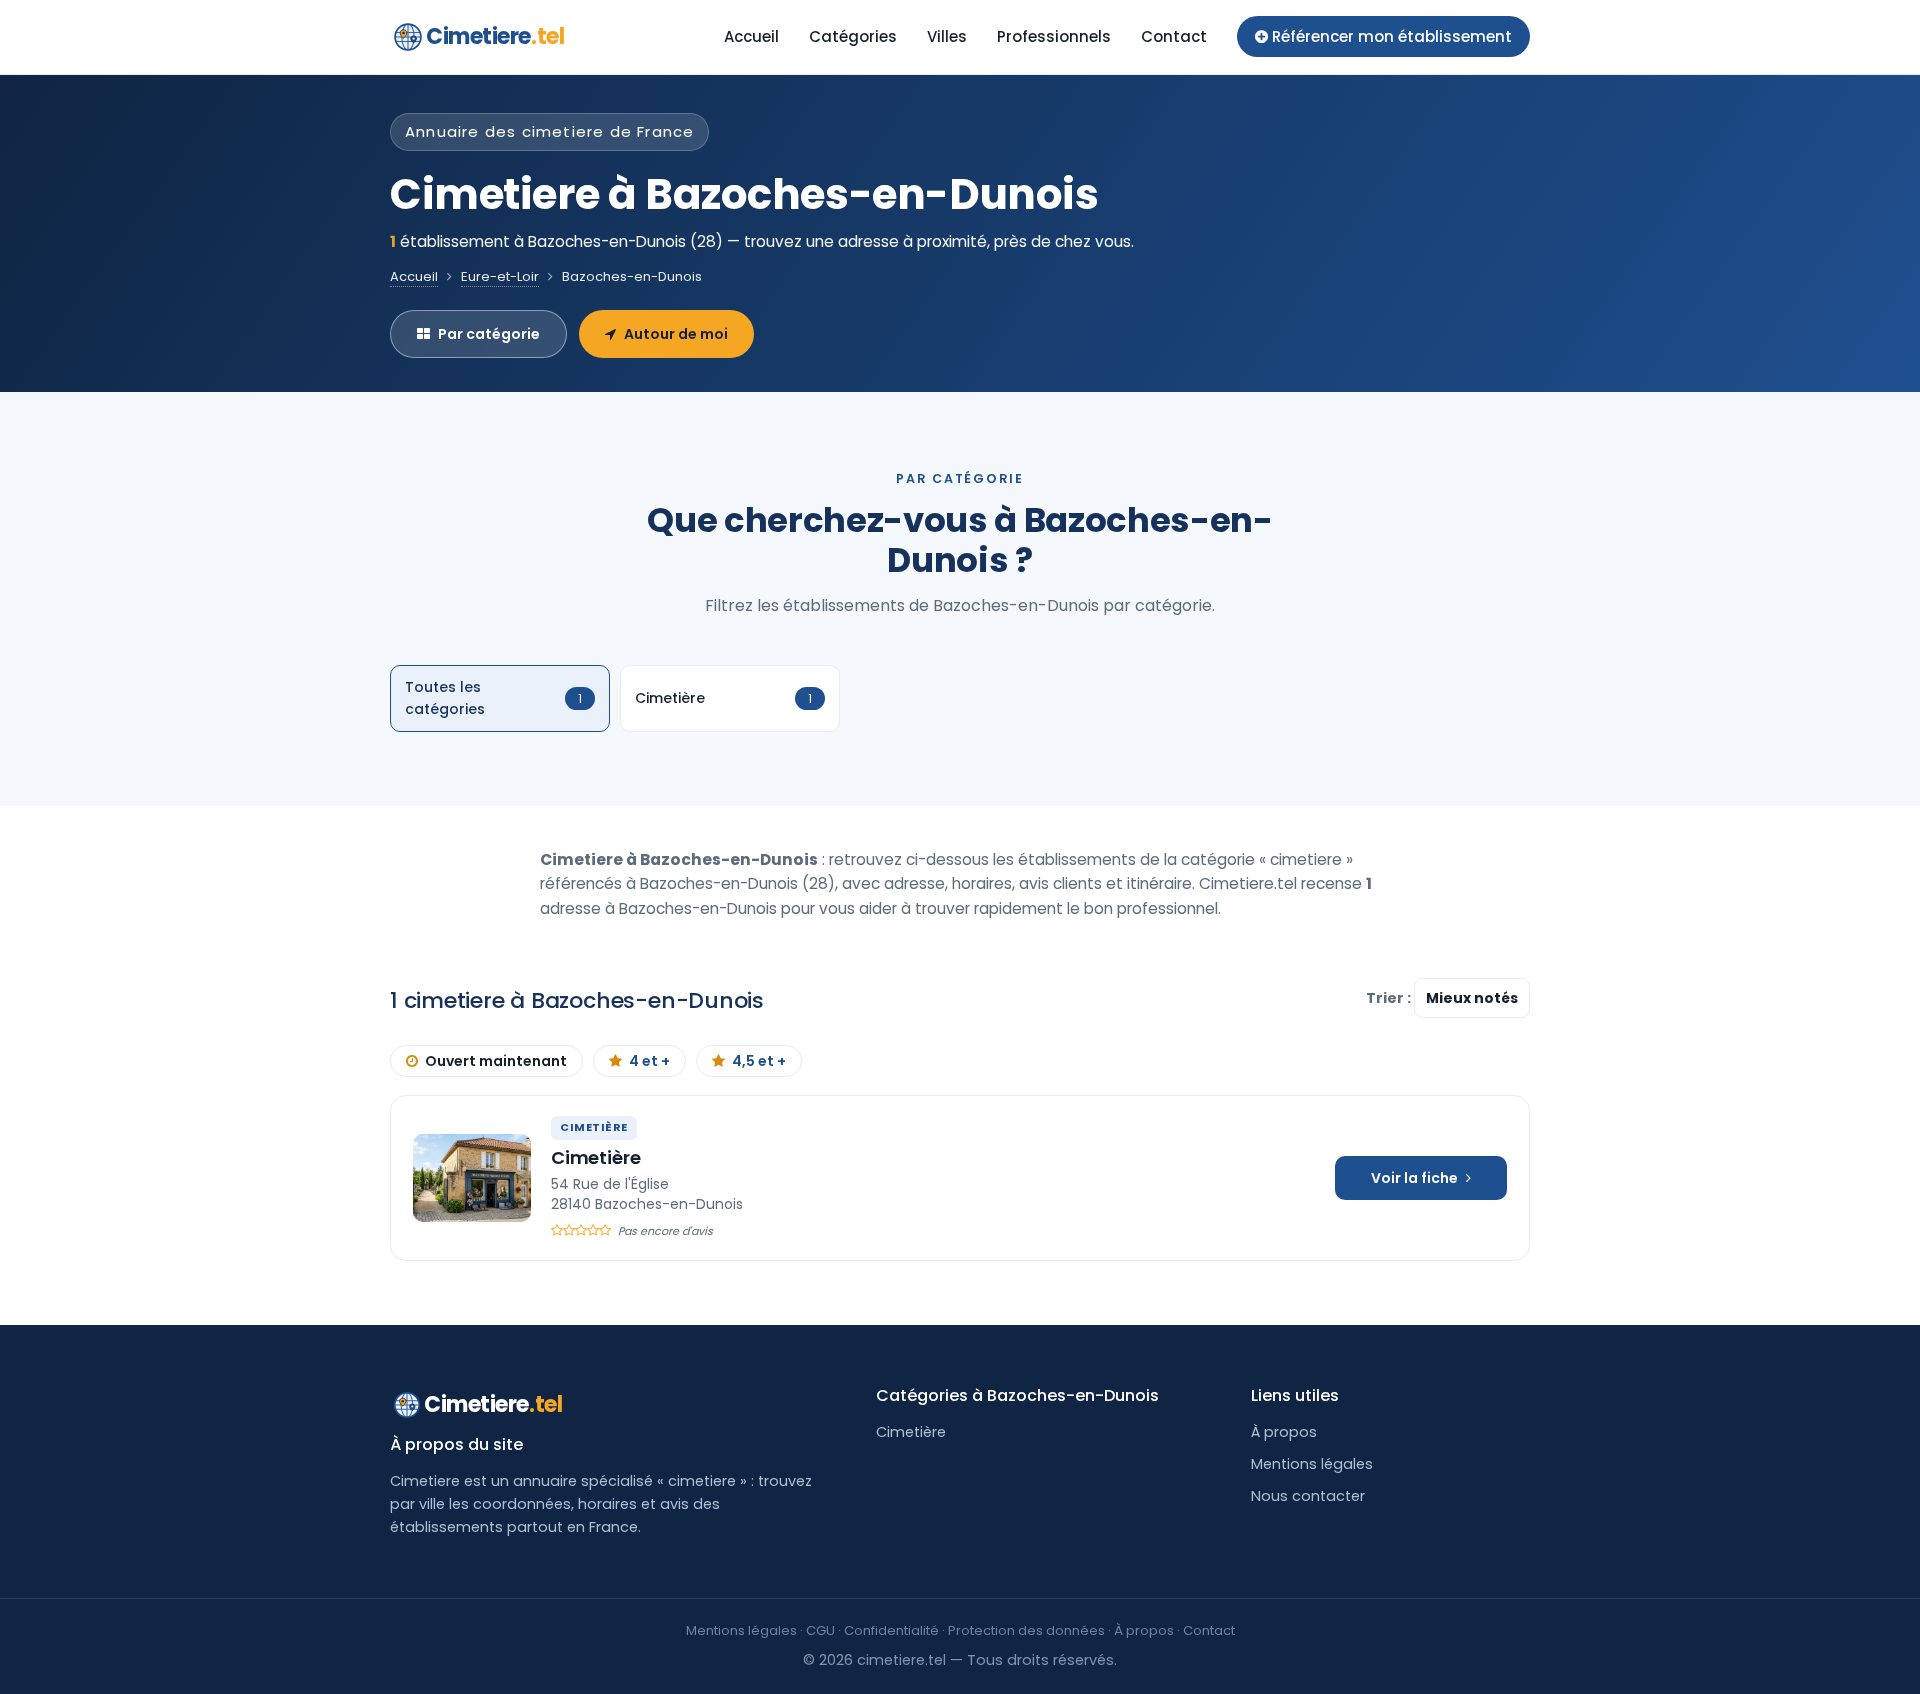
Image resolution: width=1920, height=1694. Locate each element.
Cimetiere (495, 36)
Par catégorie (489, 334)
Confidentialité (891, 1630)
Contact (1174, 36)
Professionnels (1054, 36)
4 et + (649, 1061)
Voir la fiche (1414, 1178)
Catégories (853, 36)
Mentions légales (1312, 1464)
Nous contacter (1308, 1496)
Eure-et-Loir (500, 276)
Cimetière (595, 1157)
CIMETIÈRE (594, 1127)
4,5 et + (759, 1061)
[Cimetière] (472, 1178)
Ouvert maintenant (496, 1061)
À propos (1284, 1432)
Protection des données (1026, 1630)
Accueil (751, 36)
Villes (947, 36)
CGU (820, 1630)
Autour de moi (676, 334)
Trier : (1390, 998)
